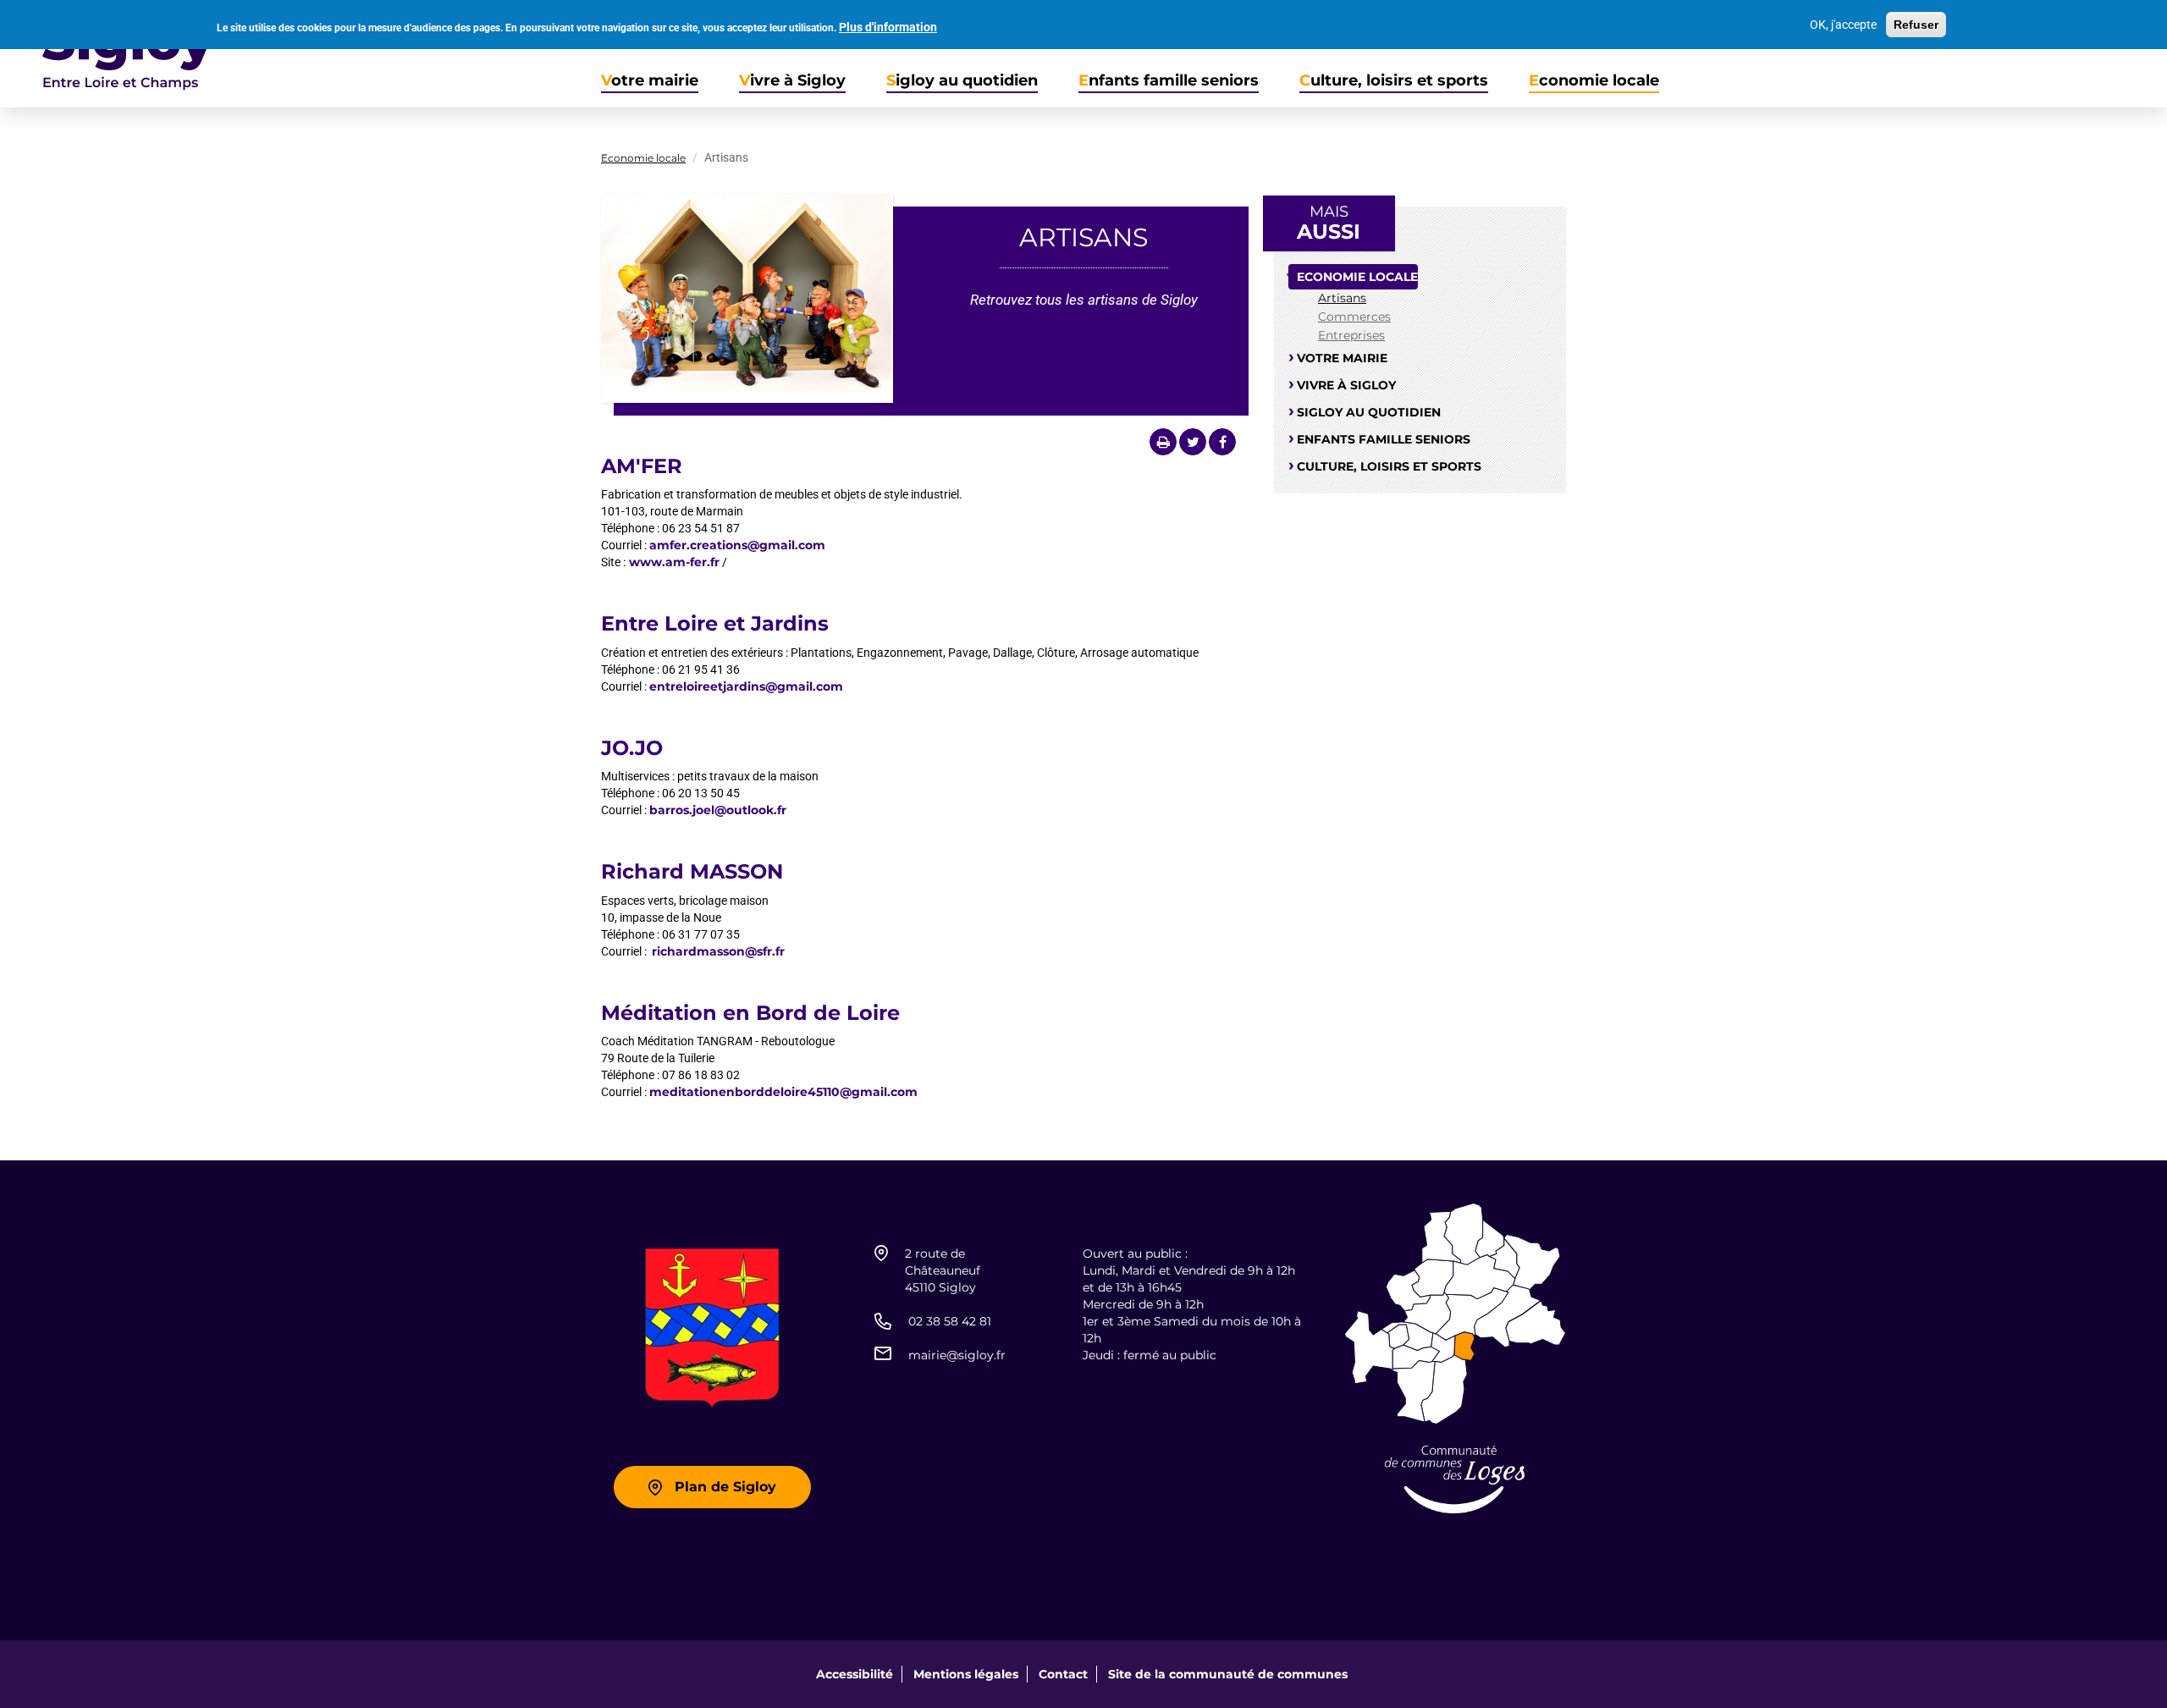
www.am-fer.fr (673, 562)
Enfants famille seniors (1169, 81)
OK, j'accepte (1843, 25)
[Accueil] (107, 54)
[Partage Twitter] (1193, 442)
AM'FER (642, 466)
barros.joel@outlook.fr (718, 810)
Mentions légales (966, 1674)
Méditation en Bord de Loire (750, 1013)
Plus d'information (888, 27)
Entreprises (1351, 335)
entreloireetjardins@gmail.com (746, 686)
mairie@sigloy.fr (957, 1355)
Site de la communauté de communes (1228, 1674)
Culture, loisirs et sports (1394, 81)
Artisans (1342, 298)
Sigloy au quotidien (962, 81)
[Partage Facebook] (1222, 442)
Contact (1063, 1674)
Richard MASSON (692, 871)
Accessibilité (855, 1674)
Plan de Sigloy (725, 1487)
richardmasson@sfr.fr (718, 951)
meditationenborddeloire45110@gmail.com (783, 1092)
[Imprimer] (1163, 442)
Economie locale (1594, 81)
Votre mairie (650, 81)
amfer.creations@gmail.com (737, 545)
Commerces (1354, 317)
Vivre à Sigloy (792, 81)
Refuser (1916, 25)
